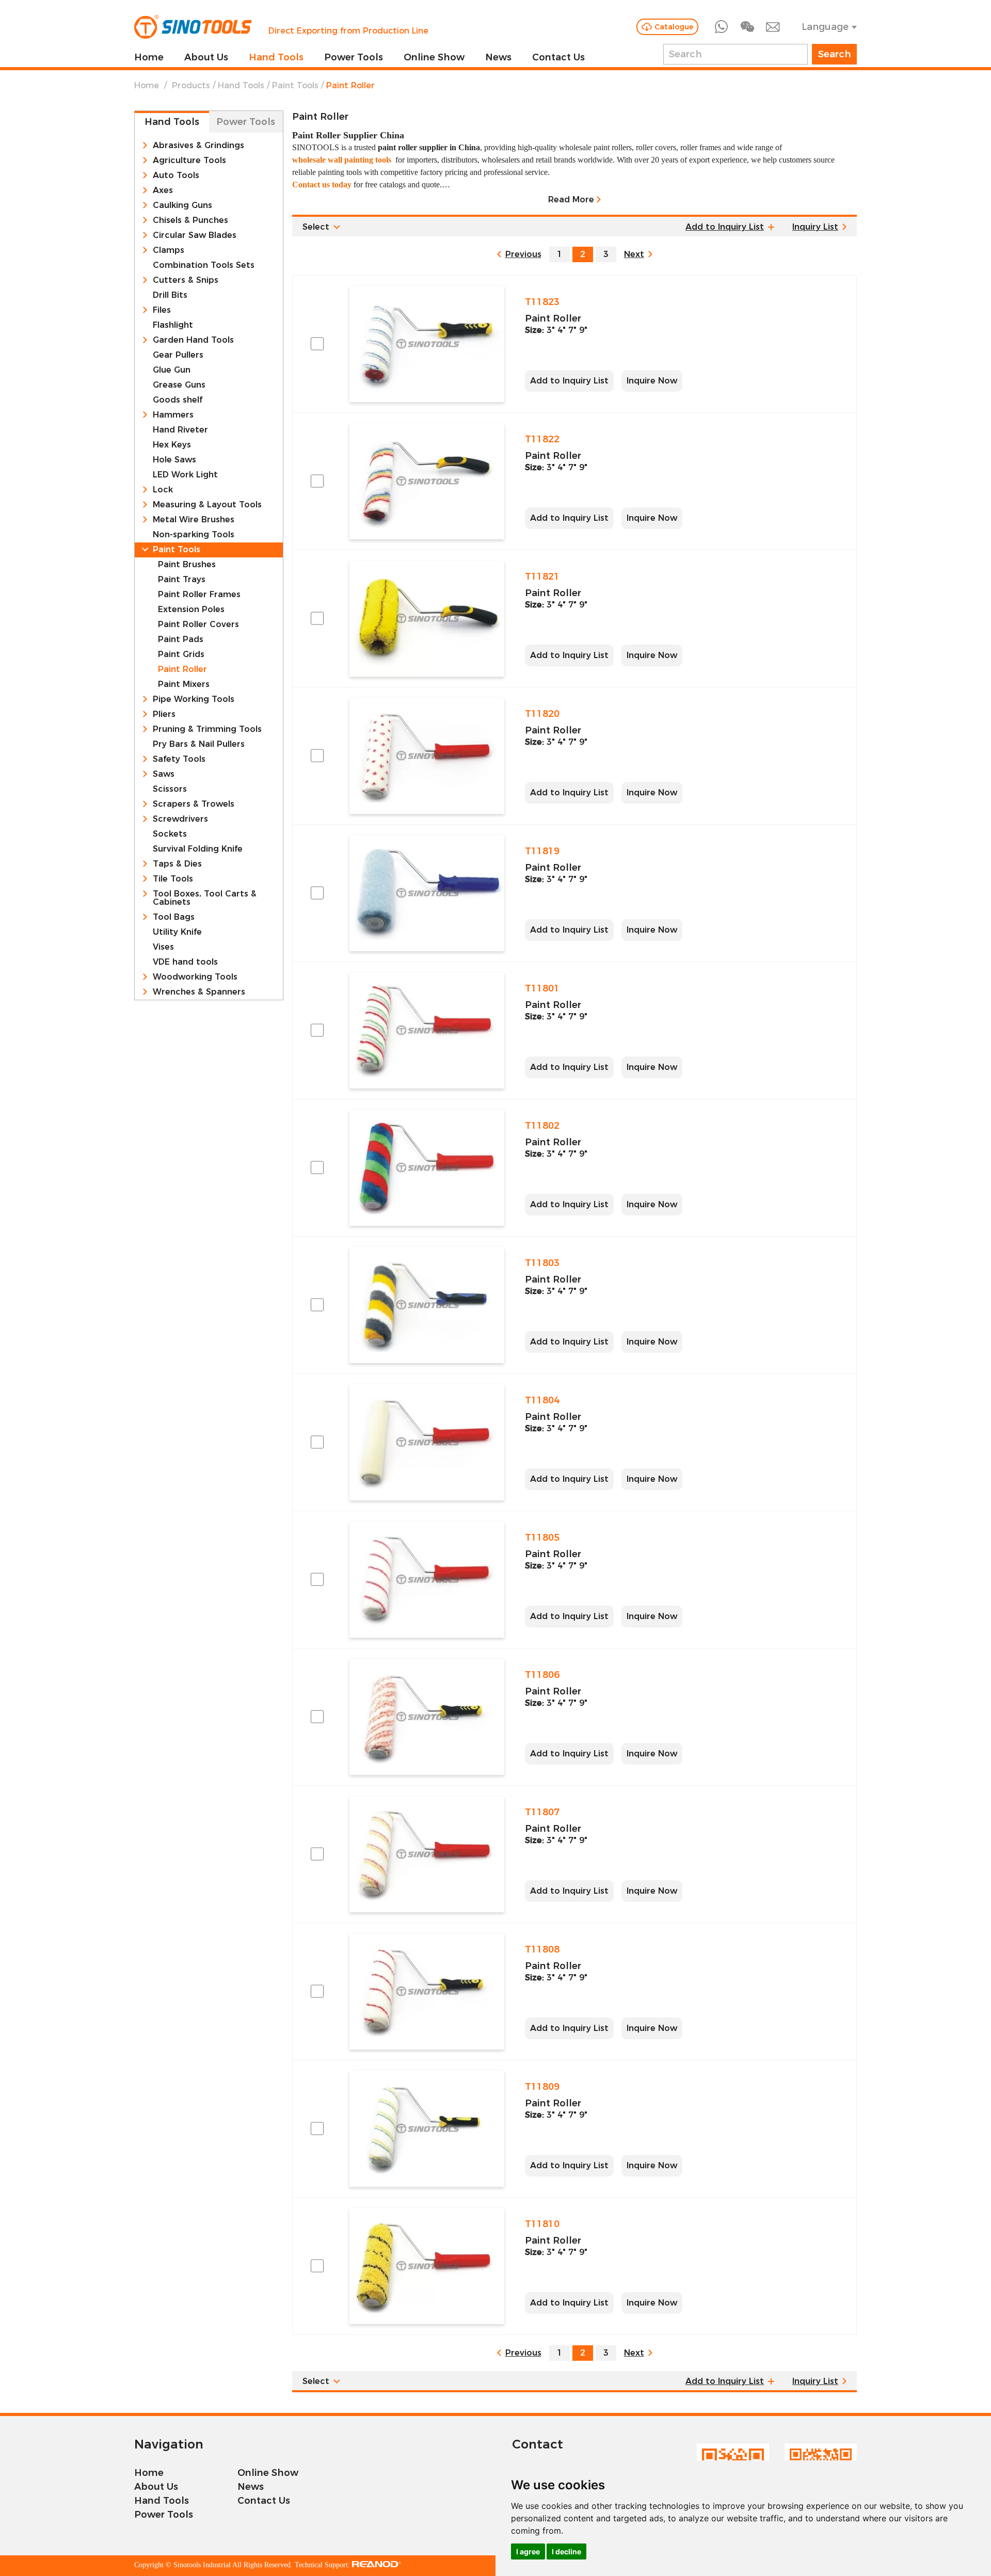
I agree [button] (528, 2551)
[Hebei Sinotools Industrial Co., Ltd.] (193, 27)
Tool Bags (174, 917)
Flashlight (173, 325)
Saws (164, 774)
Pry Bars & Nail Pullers (199, 744)
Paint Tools (295, 85)
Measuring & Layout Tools (207, 505)
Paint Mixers (184, 684)
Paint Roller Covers (198, 625)
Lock (163, 490)
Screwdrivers (180, 819)
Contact (538, 2444)
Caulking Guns (182, 205)
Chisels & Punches (190, 220)
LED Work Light (185, 475)
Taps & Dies (177, 864)
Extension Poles (191, 610)
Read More (571, 199)
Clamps (169, 250)
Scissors (170, 789)
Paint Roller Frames (199, 595)
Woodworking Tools (195, 977)
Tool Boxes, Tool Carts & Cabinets (205, 898)
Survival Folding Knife (198, 849)
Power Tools (354, 57)
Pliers (164, 714)
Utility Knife (177, 932)
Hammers (173, 415)
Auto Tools (176, 175)
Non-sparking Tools (194, 535)
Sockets (170, 834)
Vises (163, 947)
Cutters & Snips (186, 280)
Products (191, 85)
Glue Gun (172, 370)
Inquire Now (652, 381)
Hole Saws (174, 460)
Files (162, 310)
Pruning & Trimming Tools (207, 729)
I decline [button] (566, 2551)
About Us (206, 57)
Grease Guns (179, 385)
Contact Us (558, 57)
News (498, 57)
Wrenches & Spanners (199, 992)
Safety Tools (179, 759)
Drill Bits (170, 295)
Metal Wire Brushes (194, 520)
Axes (163, 190)
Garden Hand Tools (193, 340)
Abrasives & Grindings (198, 146)
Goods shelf (178, 400)
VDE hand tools (185, 962)
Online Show (434, 57)
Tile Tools (173, 879)
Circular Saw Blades (195, 235)
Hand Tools (276, 57)
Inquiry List (815, 227)
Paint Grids (181, 654)
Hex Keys (172, 445)
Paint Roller (182, 669)
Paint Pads (181, 639)
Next (634, 254)
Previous (523, 254)
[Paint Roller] (427, 344)
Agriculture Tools (189, 161)
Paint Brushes (187, 565)
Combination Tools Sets (204, 265)
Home (149, 57)
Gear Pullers (178, 355)
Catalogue (674, 27)
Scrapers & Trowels (194, 804)
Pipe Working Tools (194, 699)
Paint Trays (182, 580)
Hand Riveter (180, 430)
